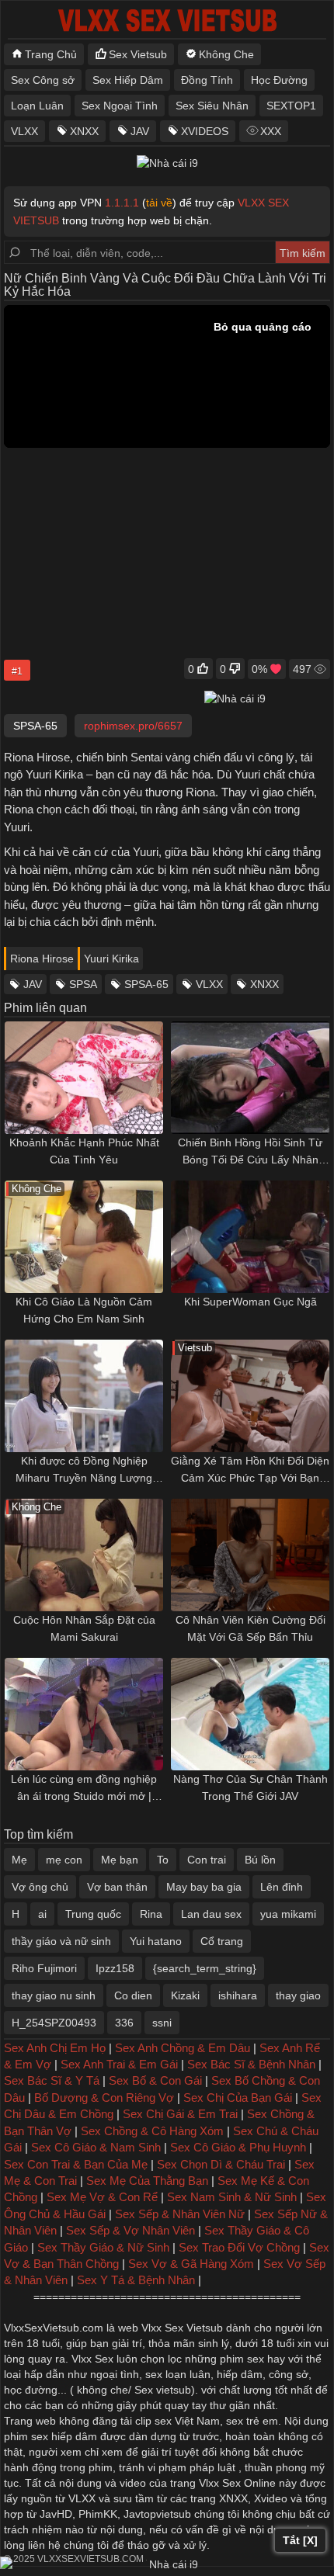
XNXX (84, 131)
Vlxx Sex (92, 2359)
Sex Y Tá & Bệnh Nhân (136, 2280)
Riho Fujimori (44, 1968)
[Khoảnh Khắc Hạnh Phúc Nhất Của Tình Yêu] (84, 1078)
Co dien (133, 1995)
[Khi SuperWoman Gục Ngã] (250, 1237)
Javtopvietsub (157, 2514)
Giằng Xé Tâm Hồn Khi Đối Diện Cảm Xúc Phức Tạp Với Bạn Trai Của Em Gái (250, 1470)
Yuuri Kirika (111, 959)
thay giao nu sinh (54, 1995)
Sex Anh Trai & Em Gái (119, 2064)
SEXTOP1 (291, 106)
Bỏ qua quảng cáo (263, 327)
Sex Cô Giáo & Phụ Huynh (238, 2147)
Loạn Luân (37, 106)
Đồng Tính (207, 80)
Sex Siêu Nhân (212, 106)
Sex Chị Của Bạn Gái (238, 2098)
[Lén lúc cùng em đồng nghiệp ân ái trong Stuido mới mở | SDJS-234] (84, 1714)
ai (42, 1914)
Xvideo (271, 2498)
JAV (140, 131)
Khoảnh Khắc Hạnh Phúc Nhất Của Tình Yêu (84, 1151)
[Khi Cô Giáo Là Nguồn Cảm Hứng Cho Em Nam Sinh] (84, 1237)
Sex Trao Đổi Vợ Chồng (239, 2247)
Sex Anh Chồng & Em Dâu (183, 2048)
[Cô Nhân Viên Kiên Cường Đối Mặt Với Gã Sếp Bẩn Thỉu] (250, 1555)
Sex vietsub (161, 2390)
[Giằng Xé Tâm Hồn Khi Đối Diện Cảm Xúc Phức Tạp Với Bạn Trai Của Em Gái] (250, 1396)
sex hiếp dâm (64, 2436)
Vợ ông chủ (40, 1887)
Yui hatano (156, 1941)
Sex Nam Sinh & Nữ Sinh (232, 2197)
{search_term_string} (205, 1968)
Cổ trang (222, 1941)
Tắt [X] (300, 2540)
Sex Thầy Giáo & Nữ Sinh (103, 2247)
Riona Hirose (42, 959)
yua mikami (288, 1914)
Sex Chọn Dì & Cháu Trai (221, 2164)
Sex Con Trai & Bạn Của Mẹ (76, 2164)
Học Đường (279, 80)
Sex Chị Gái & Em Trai (180, 2114)
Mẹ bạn (120, 1860)
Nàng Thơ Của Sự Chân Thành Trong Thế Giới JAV (250, 1787)
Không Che (226, 54)
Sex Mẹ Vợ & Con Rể (102, 2197)
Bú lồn (260, 1860)
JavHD (56, 2514)
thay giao (298, 1995)
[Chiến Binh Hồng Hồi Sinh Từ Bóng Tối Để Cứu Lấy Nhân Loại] (250, 1078)
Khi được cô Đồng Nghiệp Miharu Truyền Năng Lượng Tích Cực (84, 1470)
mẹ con (64, 1860)
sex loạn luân (178, 2374)
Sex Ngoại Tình (120, 106)
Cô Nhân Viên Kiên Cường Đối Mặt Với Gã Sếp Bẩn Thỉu (250, 1628)
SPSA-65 (146, 984)
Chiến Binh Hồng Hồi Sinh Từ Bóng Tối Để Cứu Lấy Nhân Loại (250, 1152)
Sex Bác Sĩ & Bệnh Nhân (251, 2064)
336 (124, 2023)
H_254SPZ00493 (54, 2023)
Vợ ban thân (117, 1887)
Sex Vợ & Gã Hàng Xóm (191, 2264)
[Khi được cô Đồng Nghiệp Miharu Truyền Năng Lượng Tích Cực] (84, 1396)
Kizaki (185, 1995)
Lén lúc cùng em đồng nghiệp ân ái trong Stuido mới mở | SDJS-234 (84, 1789)
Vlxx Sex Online (237, 2483)
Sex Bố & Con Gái (155, 2080)
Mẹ (19, 1860)
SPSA (83, 984)
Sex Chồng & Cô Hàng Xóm (152, 2131)
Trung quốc (93, 1914)
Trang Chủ (51, 54)
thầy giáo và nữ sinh (61, 1941)
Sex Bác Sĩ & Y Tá (52, 2080)
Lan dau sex (211, 1914)
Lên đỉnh (282, 1887)
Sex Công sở (43, 80)
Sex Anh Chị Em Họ (55, 2048)
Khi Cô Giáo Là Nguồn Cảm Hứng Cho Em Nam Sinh (84, 1310)
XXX (271, 131)
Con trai (207, 1860)
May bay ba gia (204, 1887)
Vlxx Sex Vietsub (182, 2328)
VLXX (24, 131)
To (163, 1860)
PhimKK (98, 2514)
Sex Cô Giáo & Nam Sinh (96, 2147)
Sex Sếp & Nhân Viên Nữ (180, 2214)
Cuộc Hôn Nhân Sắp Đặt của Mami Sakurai (84, 1628)
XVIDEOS (205, 131)
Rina (151, 1914)
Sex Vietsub (138, 54)
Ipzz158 (115, 1968)
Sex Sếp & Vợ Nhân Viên (130, 2230)
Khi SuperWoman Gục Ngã (250, 1302)
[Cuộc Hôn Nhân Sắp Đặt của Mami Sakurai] (84, 1555)
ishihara (238, 1995)
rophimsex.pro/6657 (133, 726)
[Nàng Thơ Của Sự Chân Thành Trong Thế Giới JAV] (250, 1714)
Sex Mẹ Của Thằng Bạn (147, 2181)
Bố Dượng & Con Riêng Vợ (104, 2098)
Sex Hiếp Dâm (128, 80)
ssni (162, 2023)
